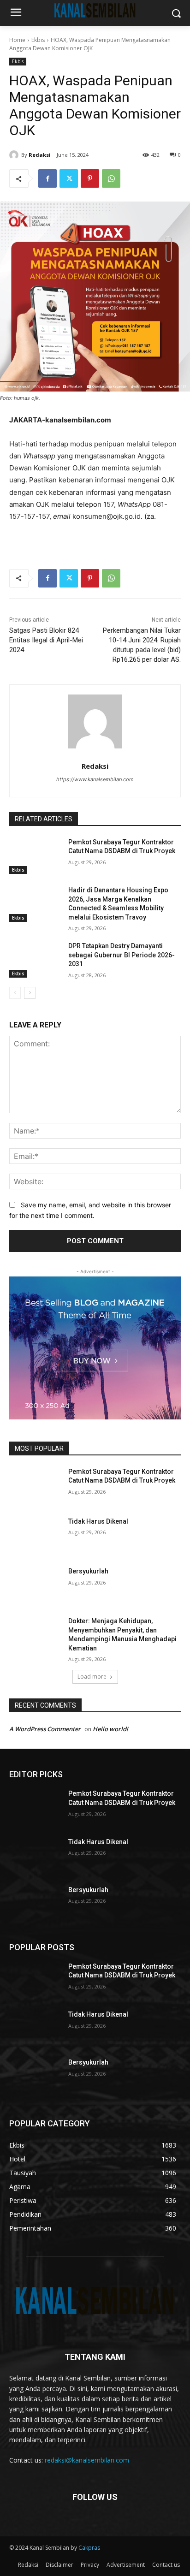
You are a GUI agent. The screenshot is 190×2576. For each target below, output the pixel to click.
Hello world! (110, 1729)
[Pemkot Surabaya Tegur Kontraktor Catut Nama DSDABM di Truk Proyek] (35, 856)
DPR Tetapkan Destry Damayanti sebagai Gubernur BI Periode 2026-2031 (122, 955)
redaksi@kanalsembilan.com (87, 2460)
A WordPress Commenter (45, 1729)
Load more (92, 1677)
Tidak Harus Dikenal (98, 1521)
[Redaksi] (15, 155)
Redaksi (40, 155)
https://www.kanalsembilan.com (95, 779)
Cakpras (89, 2548)
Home (17, 40)
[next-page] (30, 993)
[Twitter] (69, 178)
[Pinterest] (90, 178)
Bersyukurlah (88, 1571)
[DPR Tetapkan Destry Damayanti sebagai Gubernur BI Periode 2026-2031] (35, 960)
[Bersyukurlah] (35, 1585)
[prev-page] (15, 993)
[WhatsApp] (111, 178)
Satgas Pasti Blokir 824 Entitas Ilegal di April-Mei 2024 (46, 640)
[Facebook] (47, 178)
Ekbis (38, 40)
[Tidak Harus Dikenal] (35, 1535)
